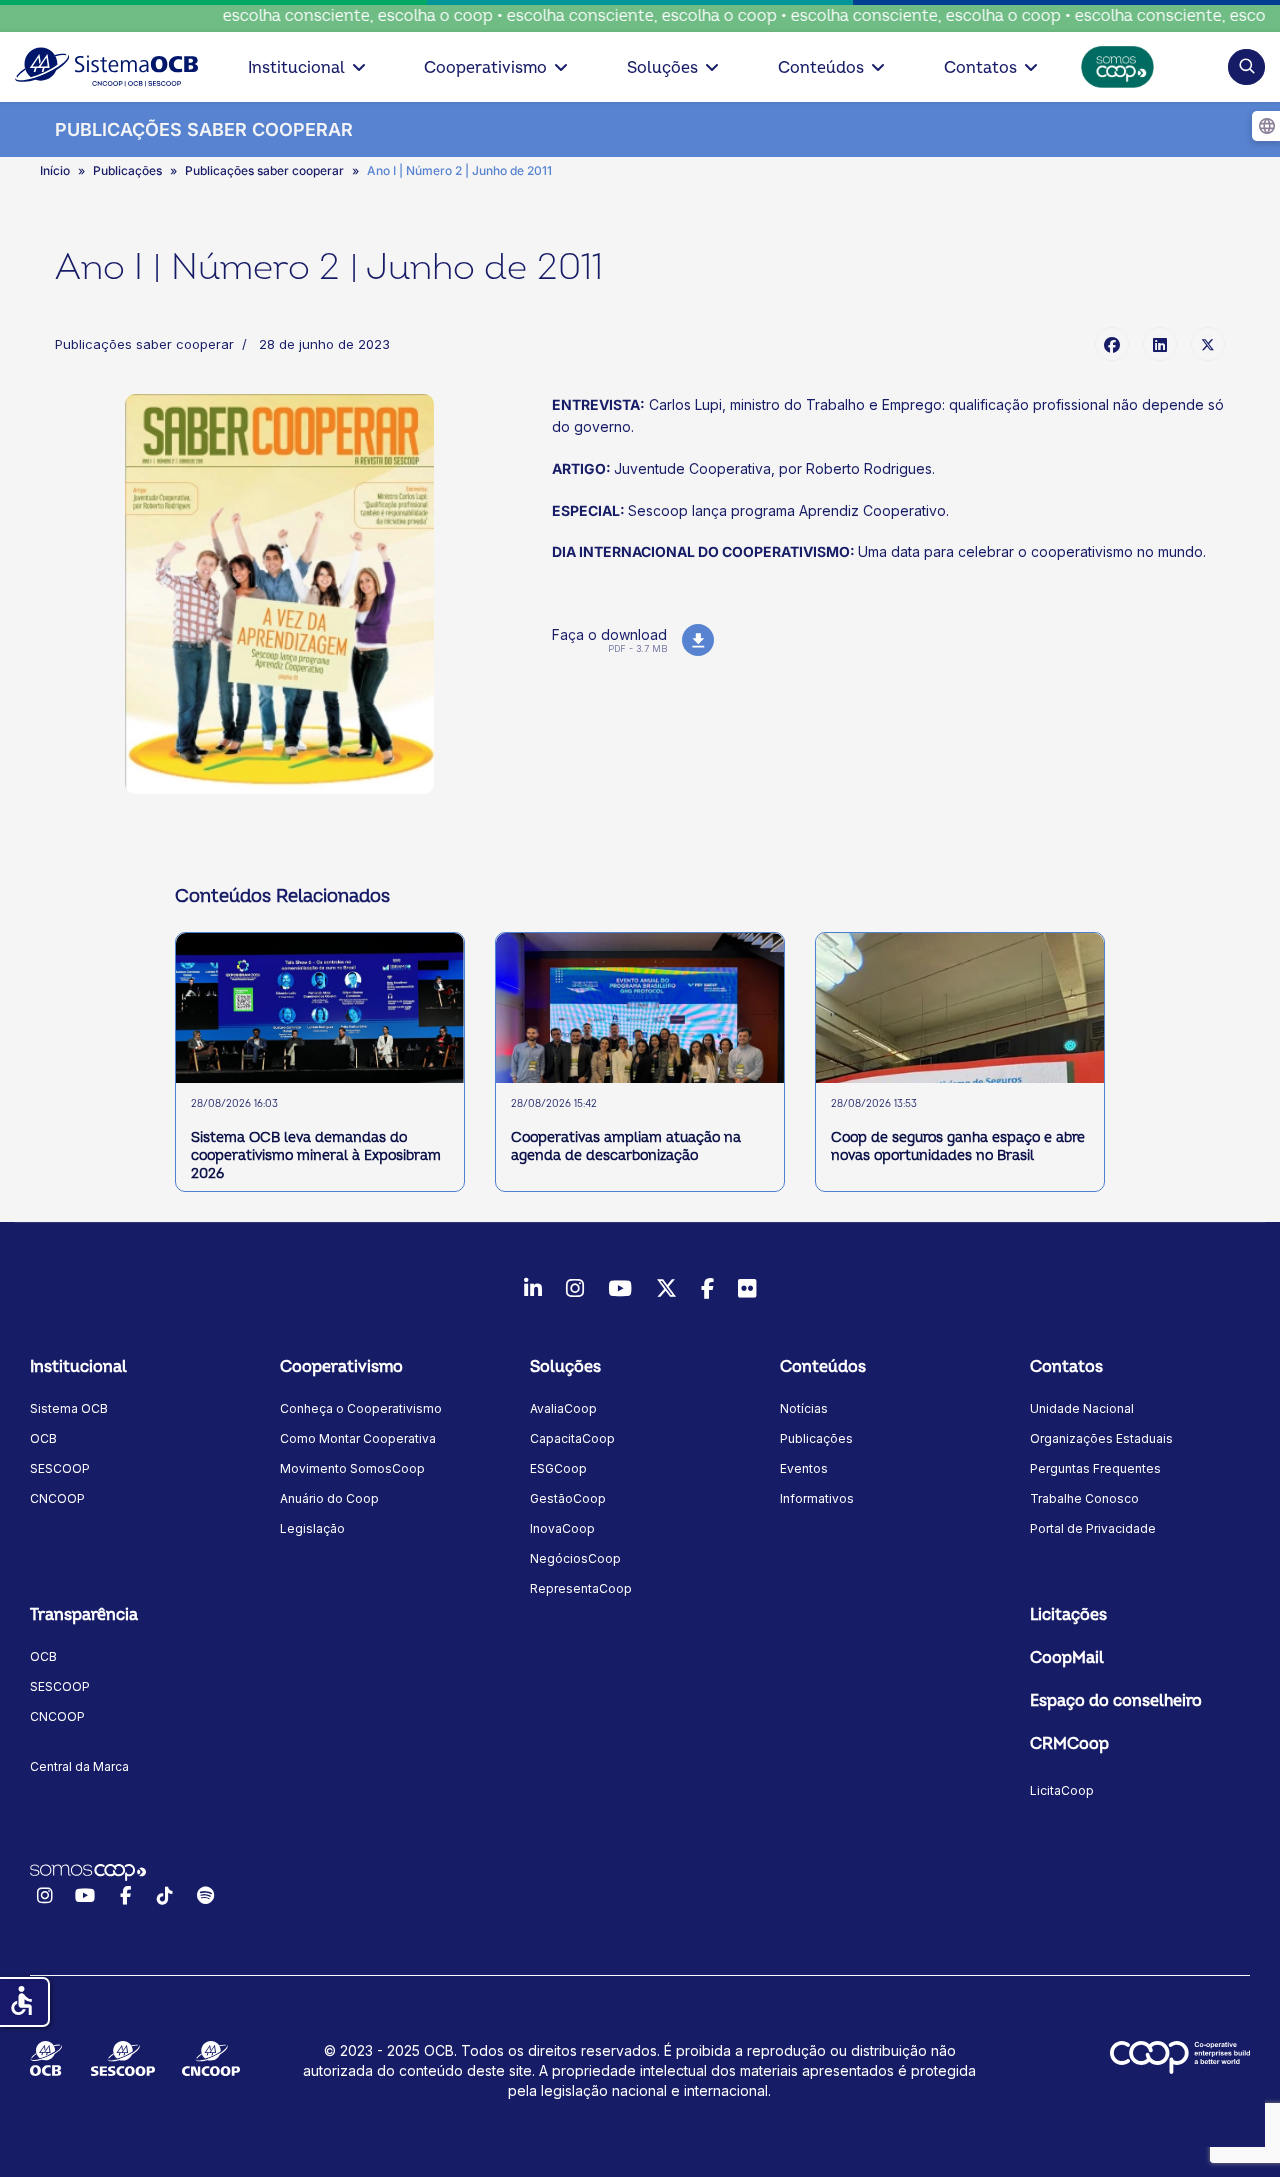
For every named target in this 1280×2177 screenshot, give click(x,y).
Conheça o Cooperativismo (361, 1408)
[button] (1246, 66)
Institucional (296, 68)
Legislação (312, 1528)
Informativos (817, 1498)
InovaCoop (562, 1528)
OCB (43, 1438)
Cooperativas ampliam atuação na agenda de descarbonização (626, 1146)
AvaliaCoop (563, 1408)
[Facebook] (1112, 344)
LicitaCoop (1062, 1790)
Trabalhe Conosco (1084, 1498)
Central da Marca (79, 1766)
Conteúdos (821, 68)
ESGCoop (558, 1468)
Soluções (662, 68)
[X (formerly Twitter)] (1208, 344)
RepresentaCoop (581, 1588)
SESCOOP (60, 1468)
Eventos (804, 1468)
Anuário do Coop (329, 1498)
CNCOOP (57, 1498)
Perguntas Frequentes (1095, 1468)
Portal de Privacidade (1093, 1528)
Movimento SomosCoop (352, 1468)
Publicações (816, 1438)
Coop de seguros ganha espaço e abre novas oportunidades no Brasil (958, 1146)
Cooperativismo (485, 68)
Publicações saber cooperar (144, 344)
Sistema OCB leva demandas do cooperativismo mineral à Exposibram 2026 (316, 1155)
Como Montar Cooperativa (358, 1438)
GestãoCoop (568, 1498)
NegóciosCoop (575, 1558)
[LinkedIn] (1160, 344)
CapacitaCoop (572, 1438)
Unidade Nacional (1082, 1408)
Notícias (804, 1408)
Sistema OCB (69, 1408)
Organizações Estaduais (1101, 1438)
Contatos (980, 68)
